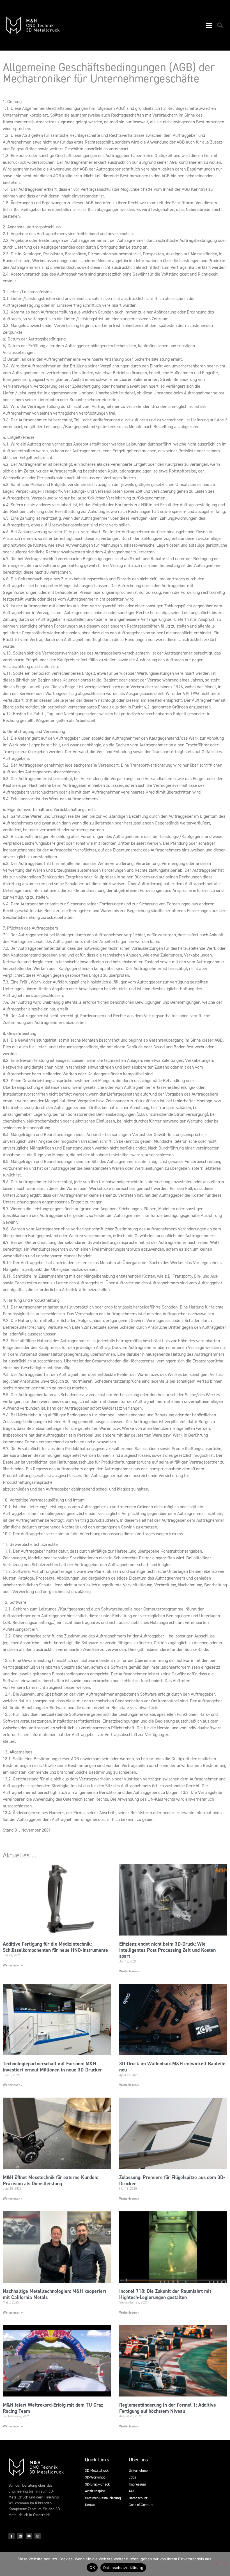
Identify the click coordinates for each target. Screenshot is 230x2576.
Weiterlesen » (13, 1965)
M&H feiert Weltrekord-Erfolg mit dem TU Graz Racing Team (53, 2408)
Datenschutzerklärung (123, 2568)
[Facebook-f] (12, 2536)
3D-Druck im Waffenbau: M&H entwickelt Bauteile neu (172, 2067)
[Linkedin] (20, 2536)
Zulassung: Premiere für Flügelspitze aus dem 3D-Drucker (172, 2180)
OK (92, 2568)
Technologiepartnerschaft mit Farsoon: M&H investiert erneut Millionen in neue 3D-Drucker (52, 2067)
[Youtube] (29, 2536)
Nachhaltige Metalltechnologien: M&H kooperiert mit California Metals (55, 2294)
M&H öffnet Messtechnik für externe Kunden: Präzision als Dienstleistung (50, 2180)
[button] (209, 25)
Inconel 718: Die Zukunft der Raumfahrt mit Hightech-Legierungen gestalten (165, 2294)
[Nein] (221, 2564)
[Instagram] (38, 2536)
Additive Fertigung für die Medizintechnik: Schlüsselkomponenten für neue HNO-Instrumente (55, 1947)
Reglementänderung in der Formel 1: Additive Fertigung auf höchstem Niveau (168, 2408)
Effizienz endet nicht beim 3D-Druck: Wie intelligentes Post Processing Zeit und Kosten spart (167, 1950)
